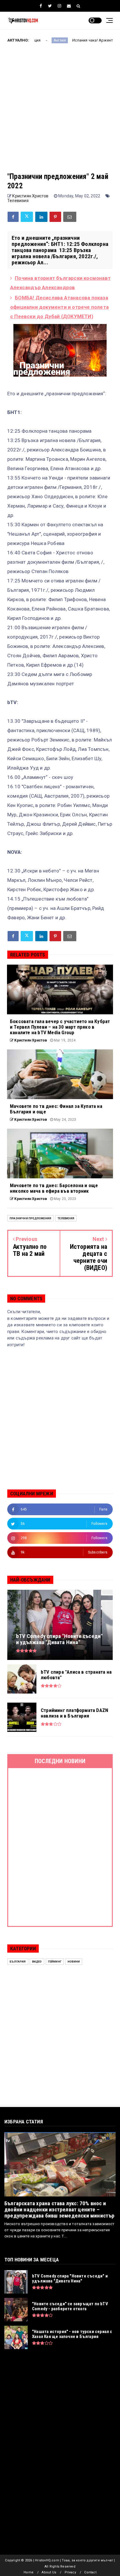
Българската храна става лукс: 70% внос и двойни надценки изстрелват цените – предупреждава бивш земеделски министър (60, 2209)
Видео (37, 1962)
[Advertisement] (60, 112)
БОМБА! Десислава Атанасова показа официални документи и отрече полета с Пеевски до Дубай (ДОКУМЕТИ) (59, 307)
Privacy (70, 2572)
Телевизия (18, 201)
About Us (49, 2572)
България (18, 1962)
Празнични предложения (30, 1218)
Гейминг (55, 1962)
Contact (90, 2572)
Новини (74, 1962)
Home (29, 2572)
